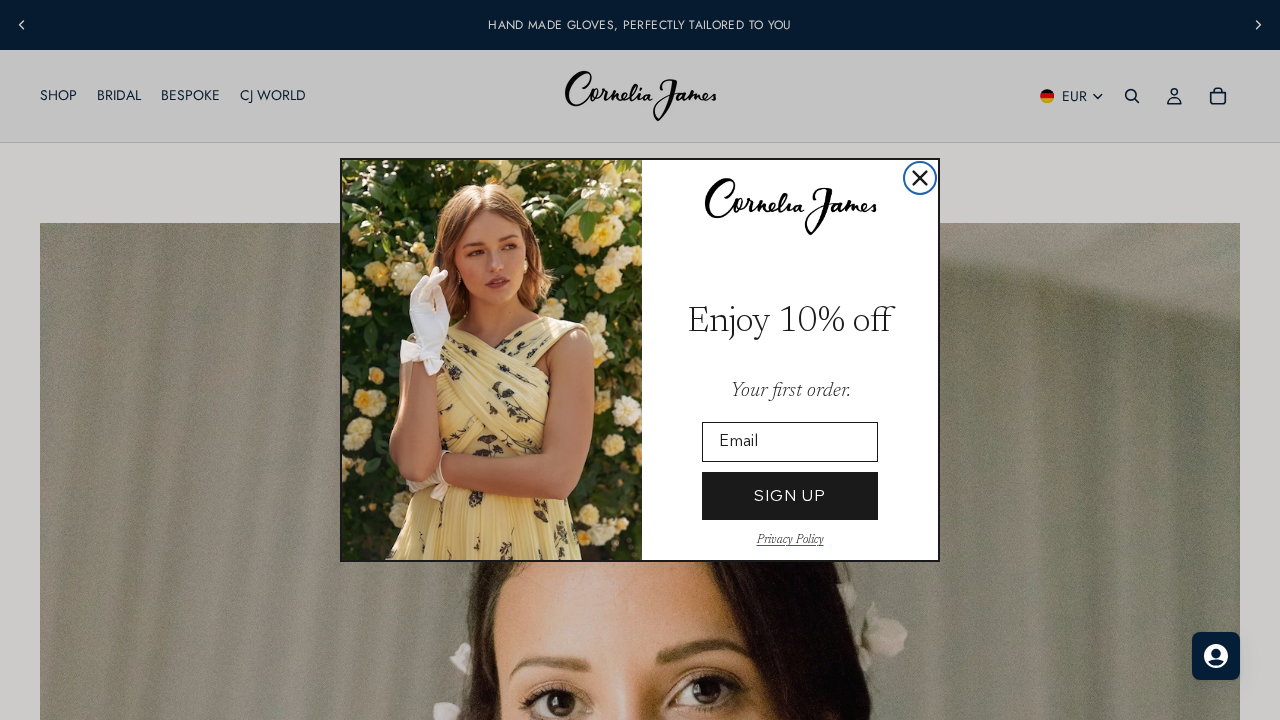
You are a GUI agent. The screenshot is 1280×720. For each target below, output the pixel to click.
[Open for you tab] (1216, 656)
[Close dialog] (920, 178)
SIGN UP (790, 495)
